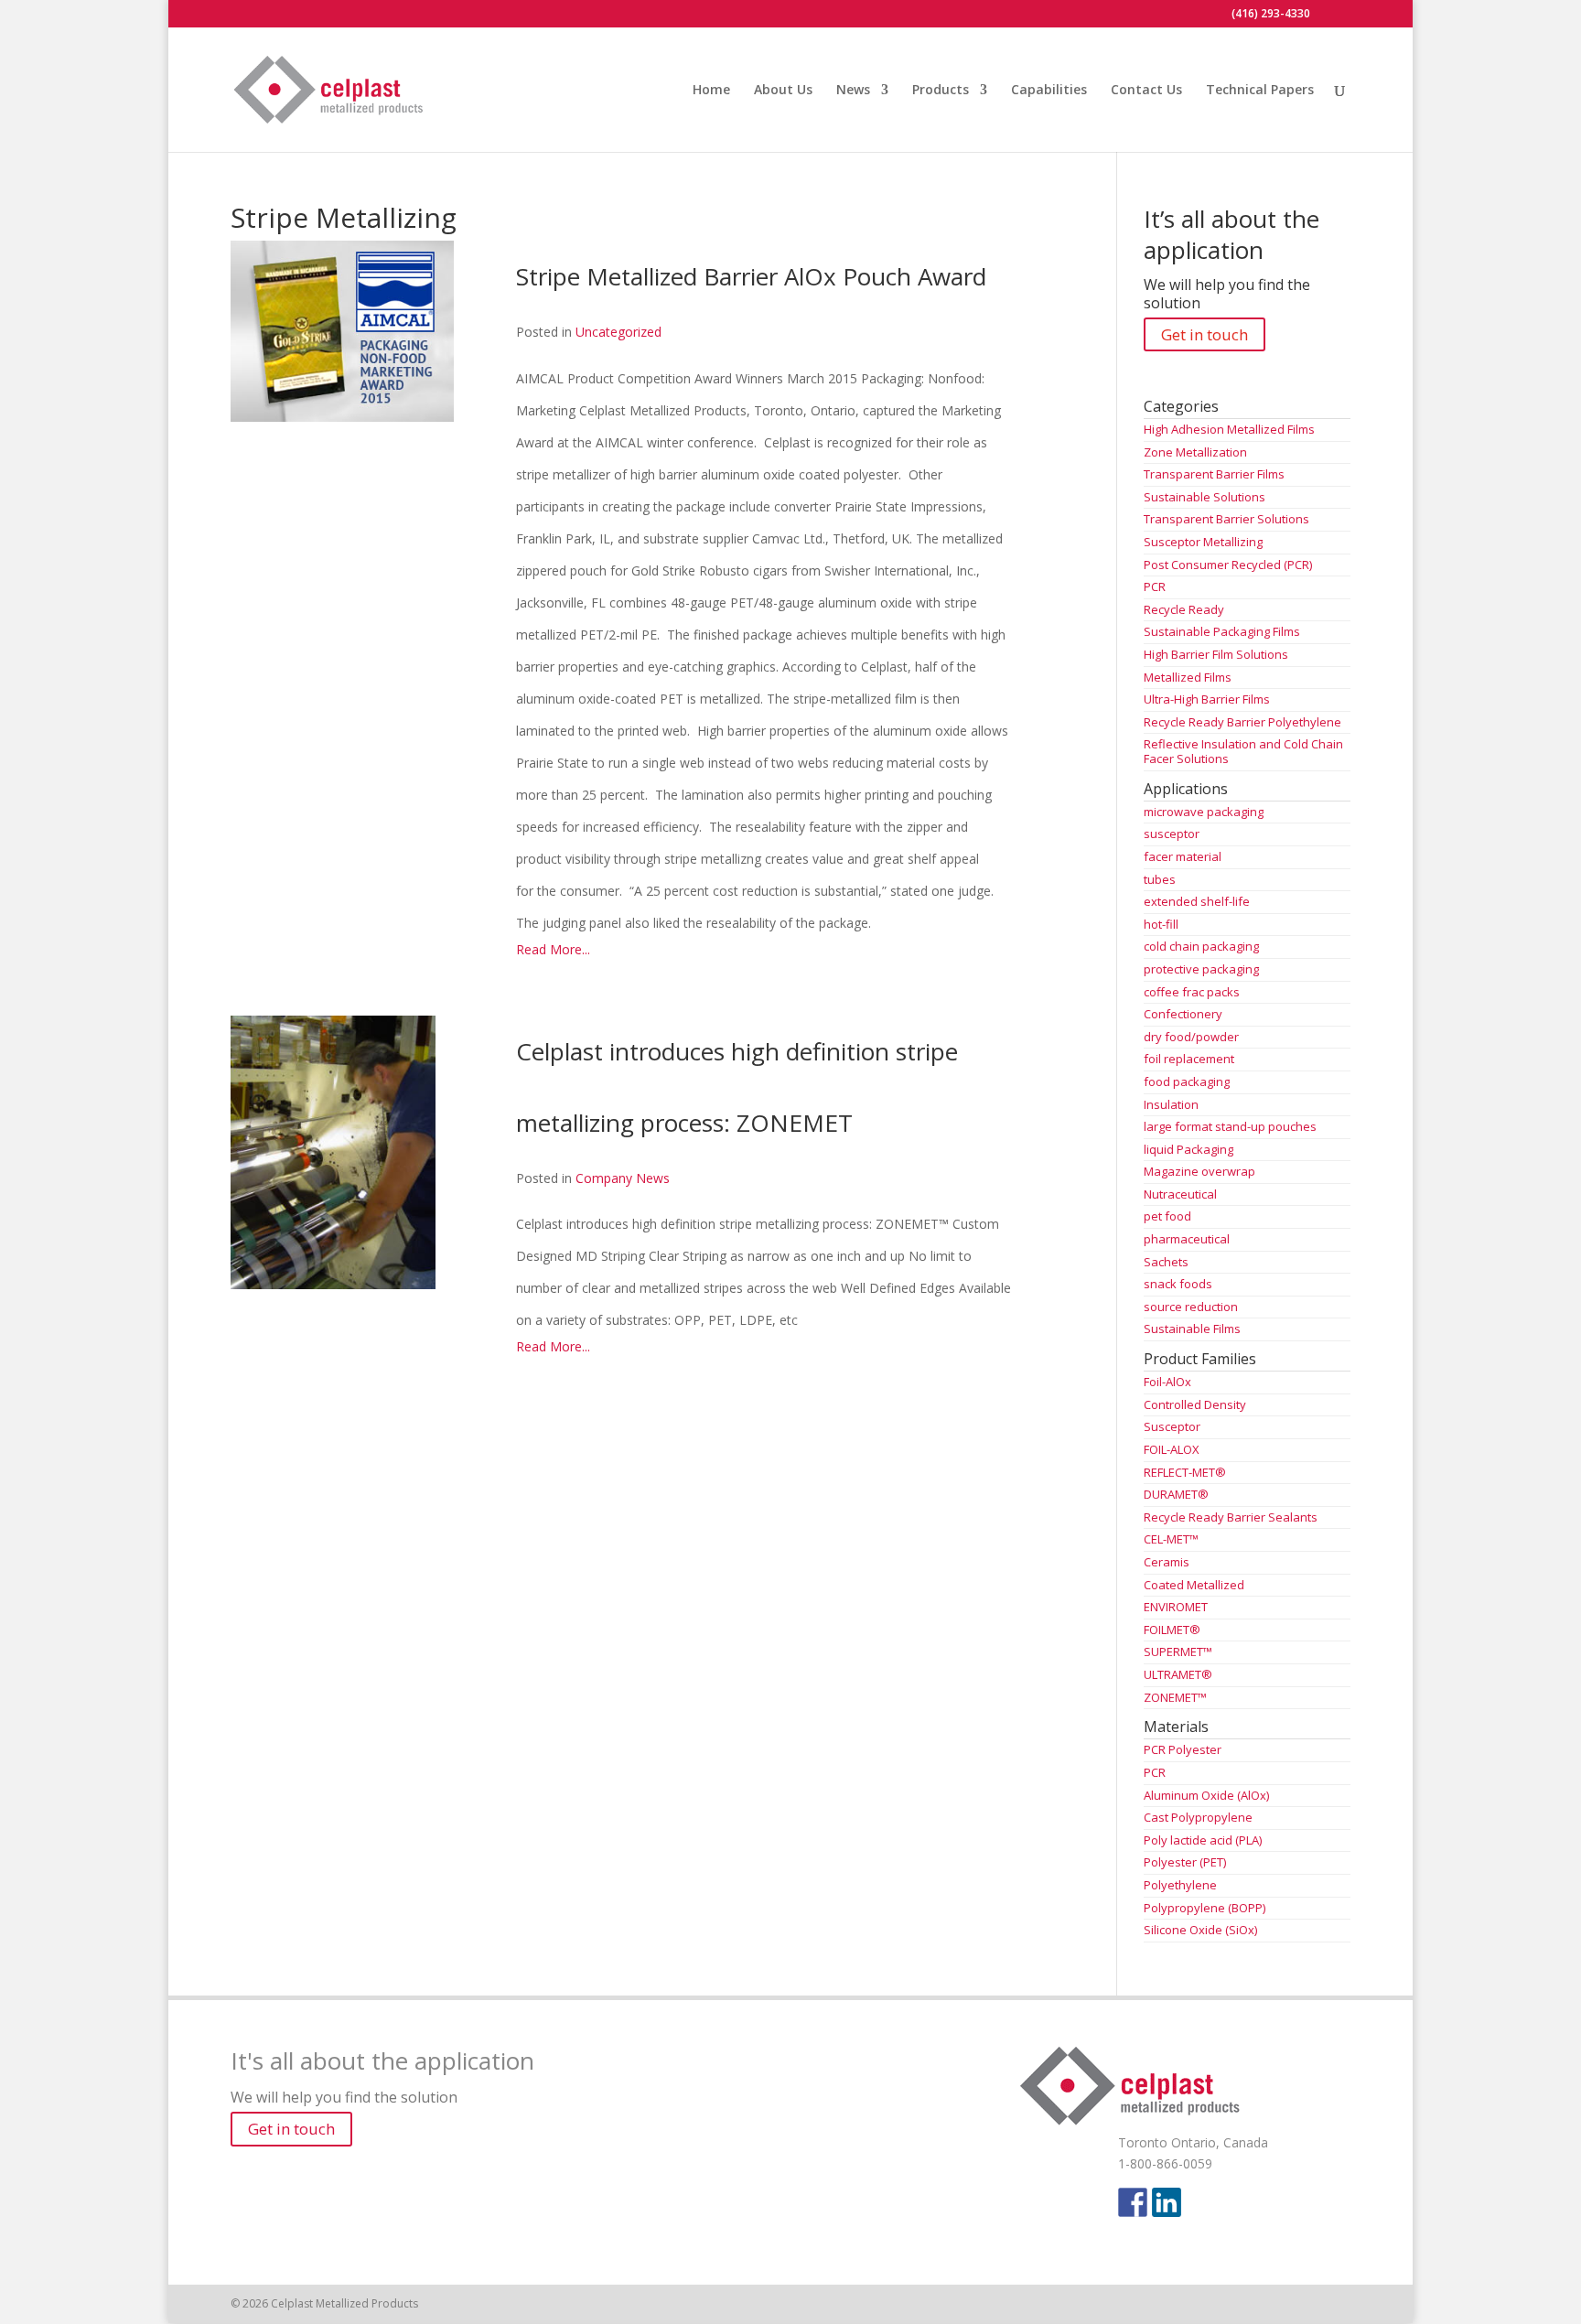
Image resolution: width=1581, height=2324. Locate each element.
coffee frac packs (1192, 992)
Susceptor (1172, 1426)
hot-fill (1161, 924)
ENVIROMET (1176, 1607)
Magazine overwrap (1199, 1171)
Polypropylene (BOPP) (1205, 1908)
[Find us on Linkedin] (1167, 2202)
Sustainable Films (1192, 1329)
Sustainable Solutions (1205, 497)
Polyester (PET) (1185, 1862)
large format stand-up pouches (1230, 1126)
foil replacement (1189, 1059)
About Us (783, 91)
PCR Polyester (1183, 1749)
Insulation (1171, 1104)
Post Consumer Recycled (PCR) (1228, 565)
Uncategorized (618, 332)
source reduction (1191, 1307)
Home (711, 91)
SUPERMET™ (1178, 1652)
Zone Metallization (1195, 452)
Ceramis (1167, 1562)
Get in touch (1205, 334)
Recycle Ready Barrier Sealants (1231, 1517)
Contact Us (1146, 91)
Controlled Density (1195, 1404)
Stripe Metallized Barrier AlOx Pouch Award (751, 276)
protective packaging (1201, 969)
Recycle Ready (1184, 609)
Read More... (553, 949)
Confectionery (1183, 1014)
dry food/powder (1191, 1037)
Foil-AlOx (1167, 1382)
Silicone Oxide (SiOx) (1200, 1930)
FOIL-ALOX (1172, 1449)
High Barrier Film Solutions (1216, 654)
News (853, 91)
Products (941, 91)
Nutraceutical (1180, 1194)
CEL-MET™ (1171, 1539)
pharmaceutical (1187, 1239)
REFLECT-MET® (1185, 1472)
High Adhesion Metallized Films (1229, 429)
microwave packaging (1204, 812)
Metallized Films (1188, 677)
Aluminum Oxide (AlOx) (1206, 1795)
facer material (1183, 856)
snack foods (1178, 1284)
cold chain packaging (1201, 946)
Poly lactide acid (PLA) (1203, 1840)
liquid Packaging (1188, 1149)
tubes (1160, 879)
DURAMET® (1176, 1494)
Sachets (1166, 1262)
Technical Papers (1260, 91)
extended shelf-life (1197, 901)
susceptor (1172, 834)
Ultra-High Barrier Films (1207, 699)
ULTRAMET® (1178, 1674)
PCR (1155, 586)
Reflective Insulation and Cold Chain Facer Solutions (1243, 751)
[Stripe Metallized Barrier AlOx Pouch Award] (344, 410)
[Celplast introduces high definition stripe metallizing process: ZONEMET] (335, 1278)
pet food (1167, 1216)
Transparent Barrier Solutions (1226, 519)
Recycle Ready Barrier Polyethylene (1242, 722)
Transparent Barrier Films (1214, 474)
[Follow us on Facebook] (1133, 2202)
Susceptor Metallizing (1203, 542)
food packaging (1187, 1081)
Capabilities (1049, 91)
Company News (623, 1178)
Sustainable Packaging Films (1222, 631)
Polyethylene (1180, 1885)
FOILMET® (1172, 1630)
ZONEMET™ (1175, 1697)
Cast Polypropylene (1198, 1817)
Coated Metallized (1194, 1585)
